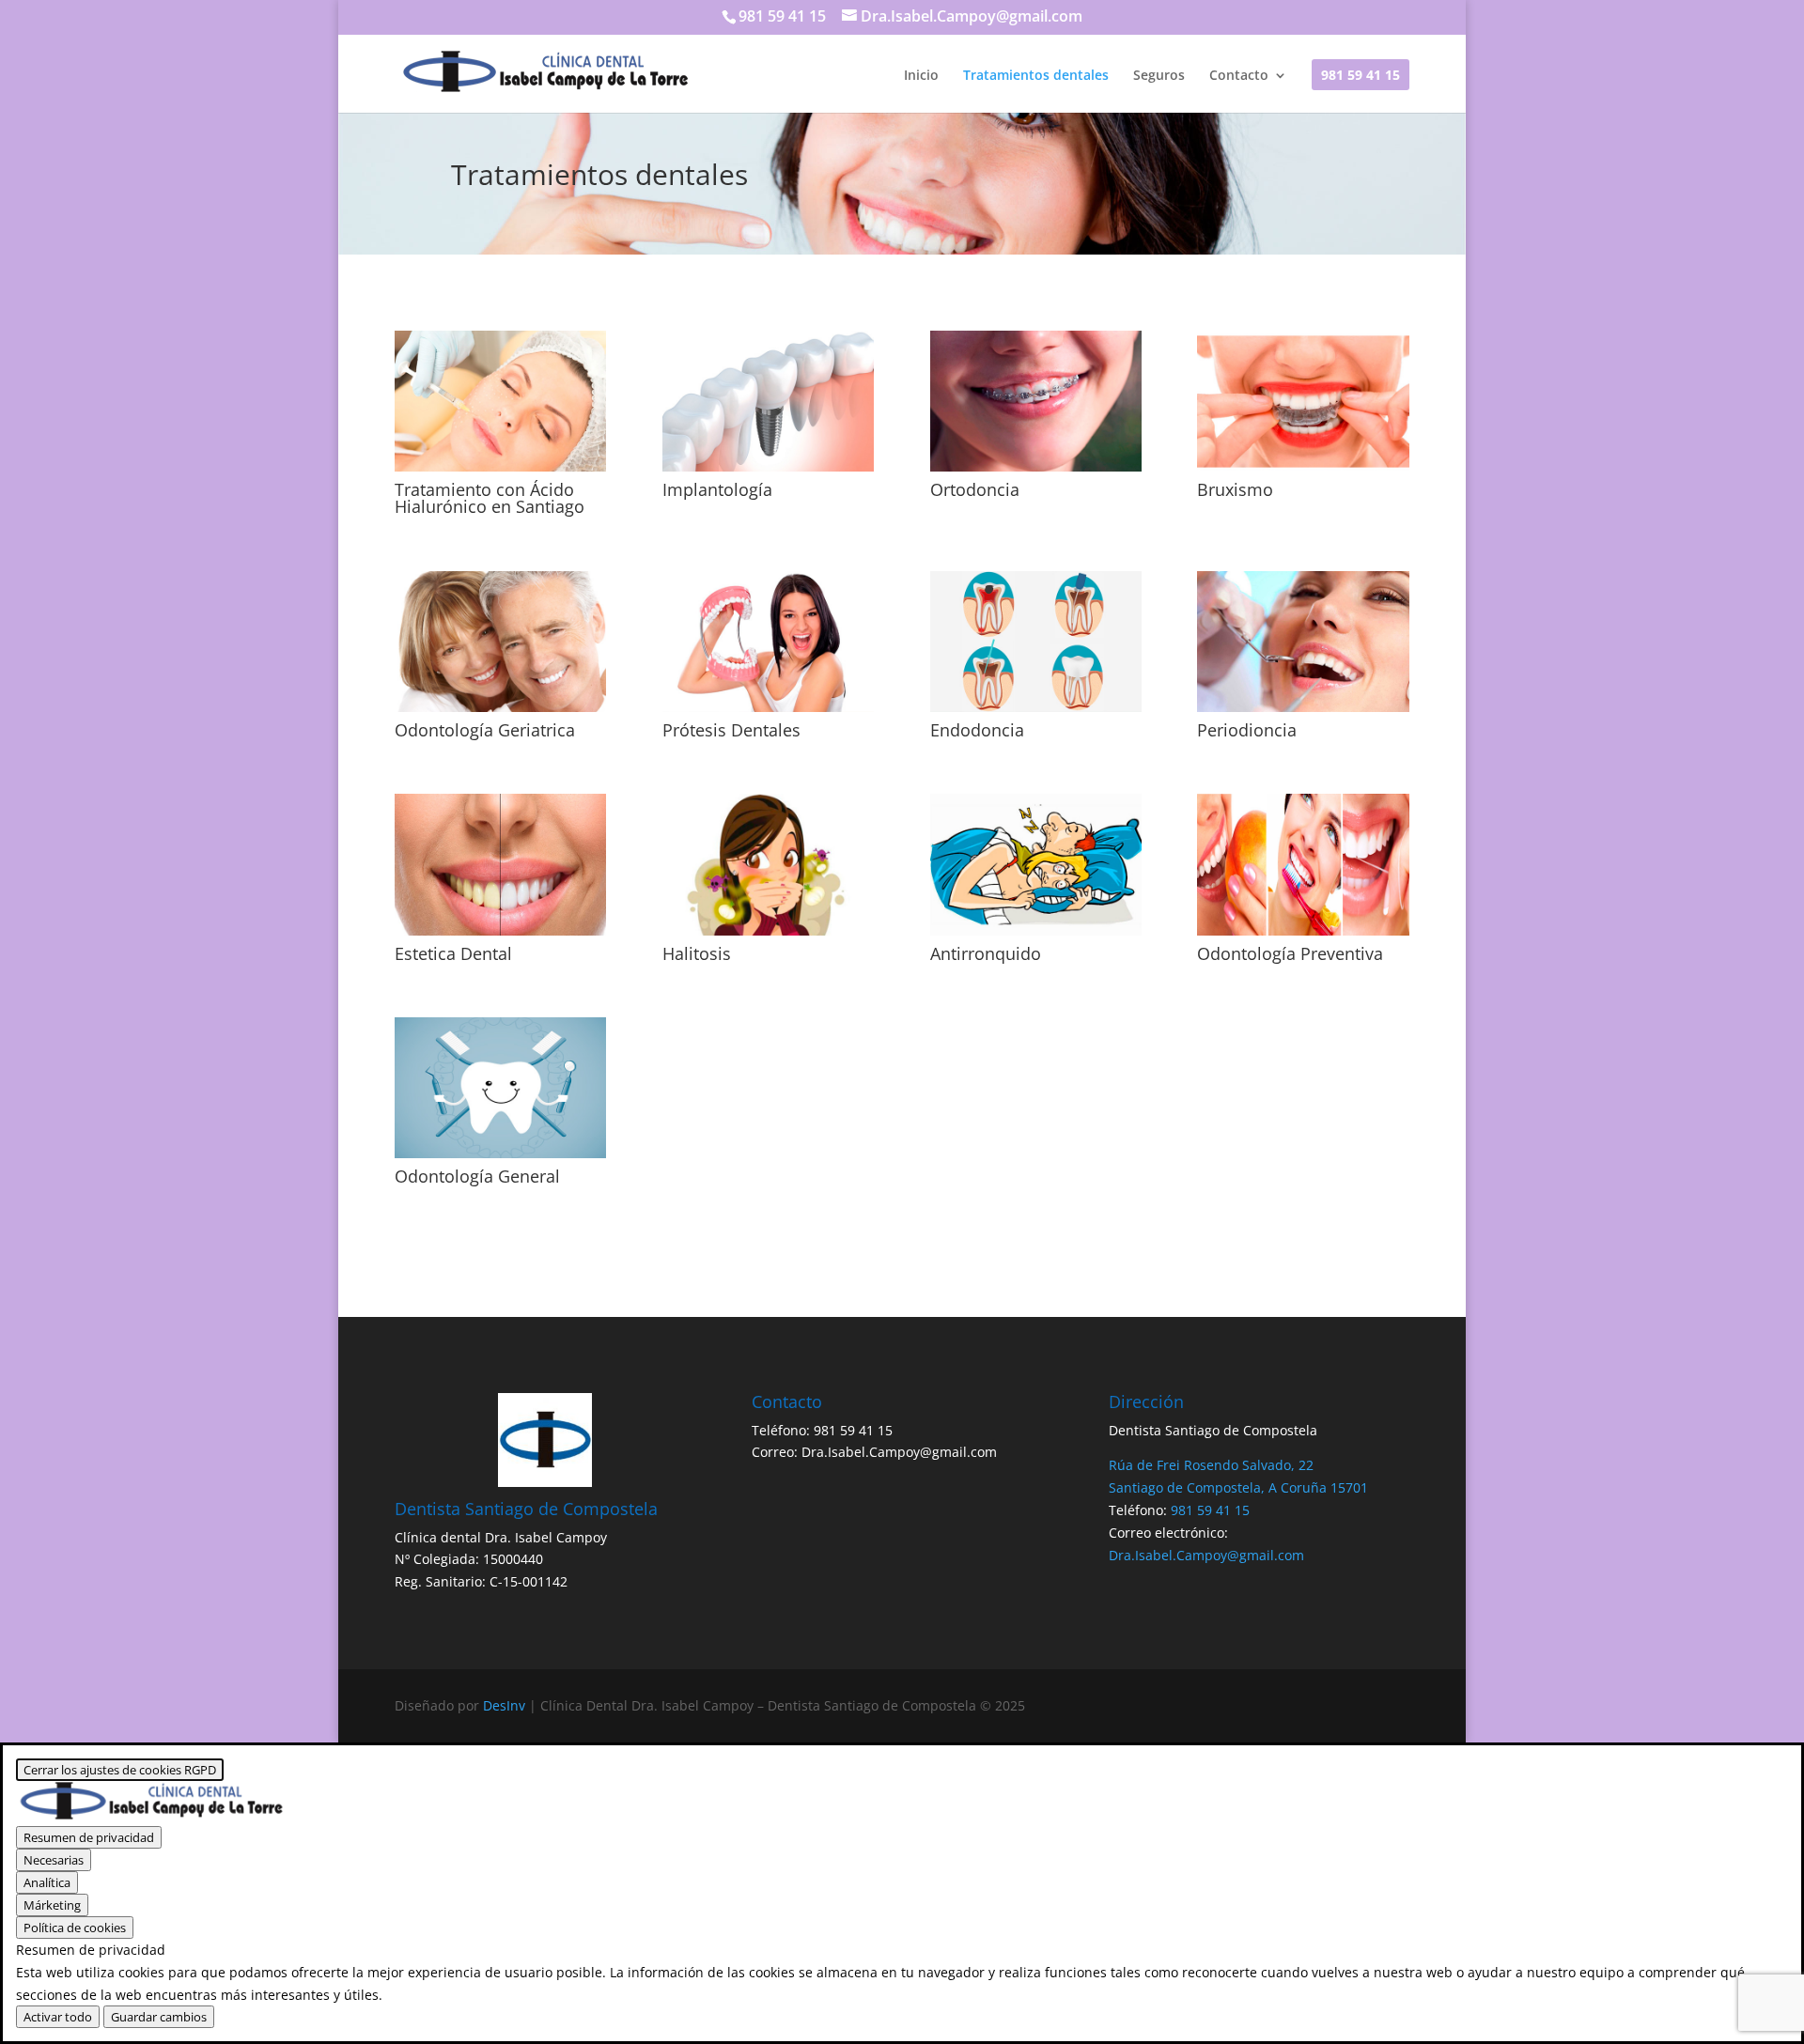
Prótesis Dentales (731, 730)
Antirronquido (986, 953)
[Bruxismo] (1303, 401)
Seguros (1159, 76)
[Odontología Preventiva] (1303, 864)
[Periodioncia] (1303, 642)
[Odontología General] (500, 1088)
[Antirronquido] (1036, 864)
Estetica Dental (453, 953)
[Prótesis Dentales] (768, 642)
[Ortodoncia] (1036, 401)
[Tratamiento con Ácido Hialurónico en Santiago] (500, 401)
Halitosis (697, 953)
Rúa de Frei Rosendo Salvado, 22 (1211, 1465)
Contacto (1239, 76)
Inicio (921, 76)
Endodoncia (977, 730)
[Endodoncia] (1036, 642)
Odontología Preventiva (1290, 953)
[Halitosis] (768, 864)
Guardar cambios (159, 2017)
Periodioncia (1247, 730)
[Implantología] (768, 401)
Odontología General (477, 1176)
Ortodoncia (975, 489)
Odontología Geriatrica (485, 730)
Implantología (717, 489)
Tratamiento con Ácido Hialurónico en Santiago (490, 498)
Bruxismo (1235, 489)
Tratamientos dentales (1036, 76)
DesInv (504, 1705)
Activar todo (58, 2017)
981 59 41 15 (1361, 76)
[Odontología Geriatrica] (500, 642)
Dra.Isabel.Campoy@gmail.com (899, 1452)
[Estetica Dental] (500, 864)
